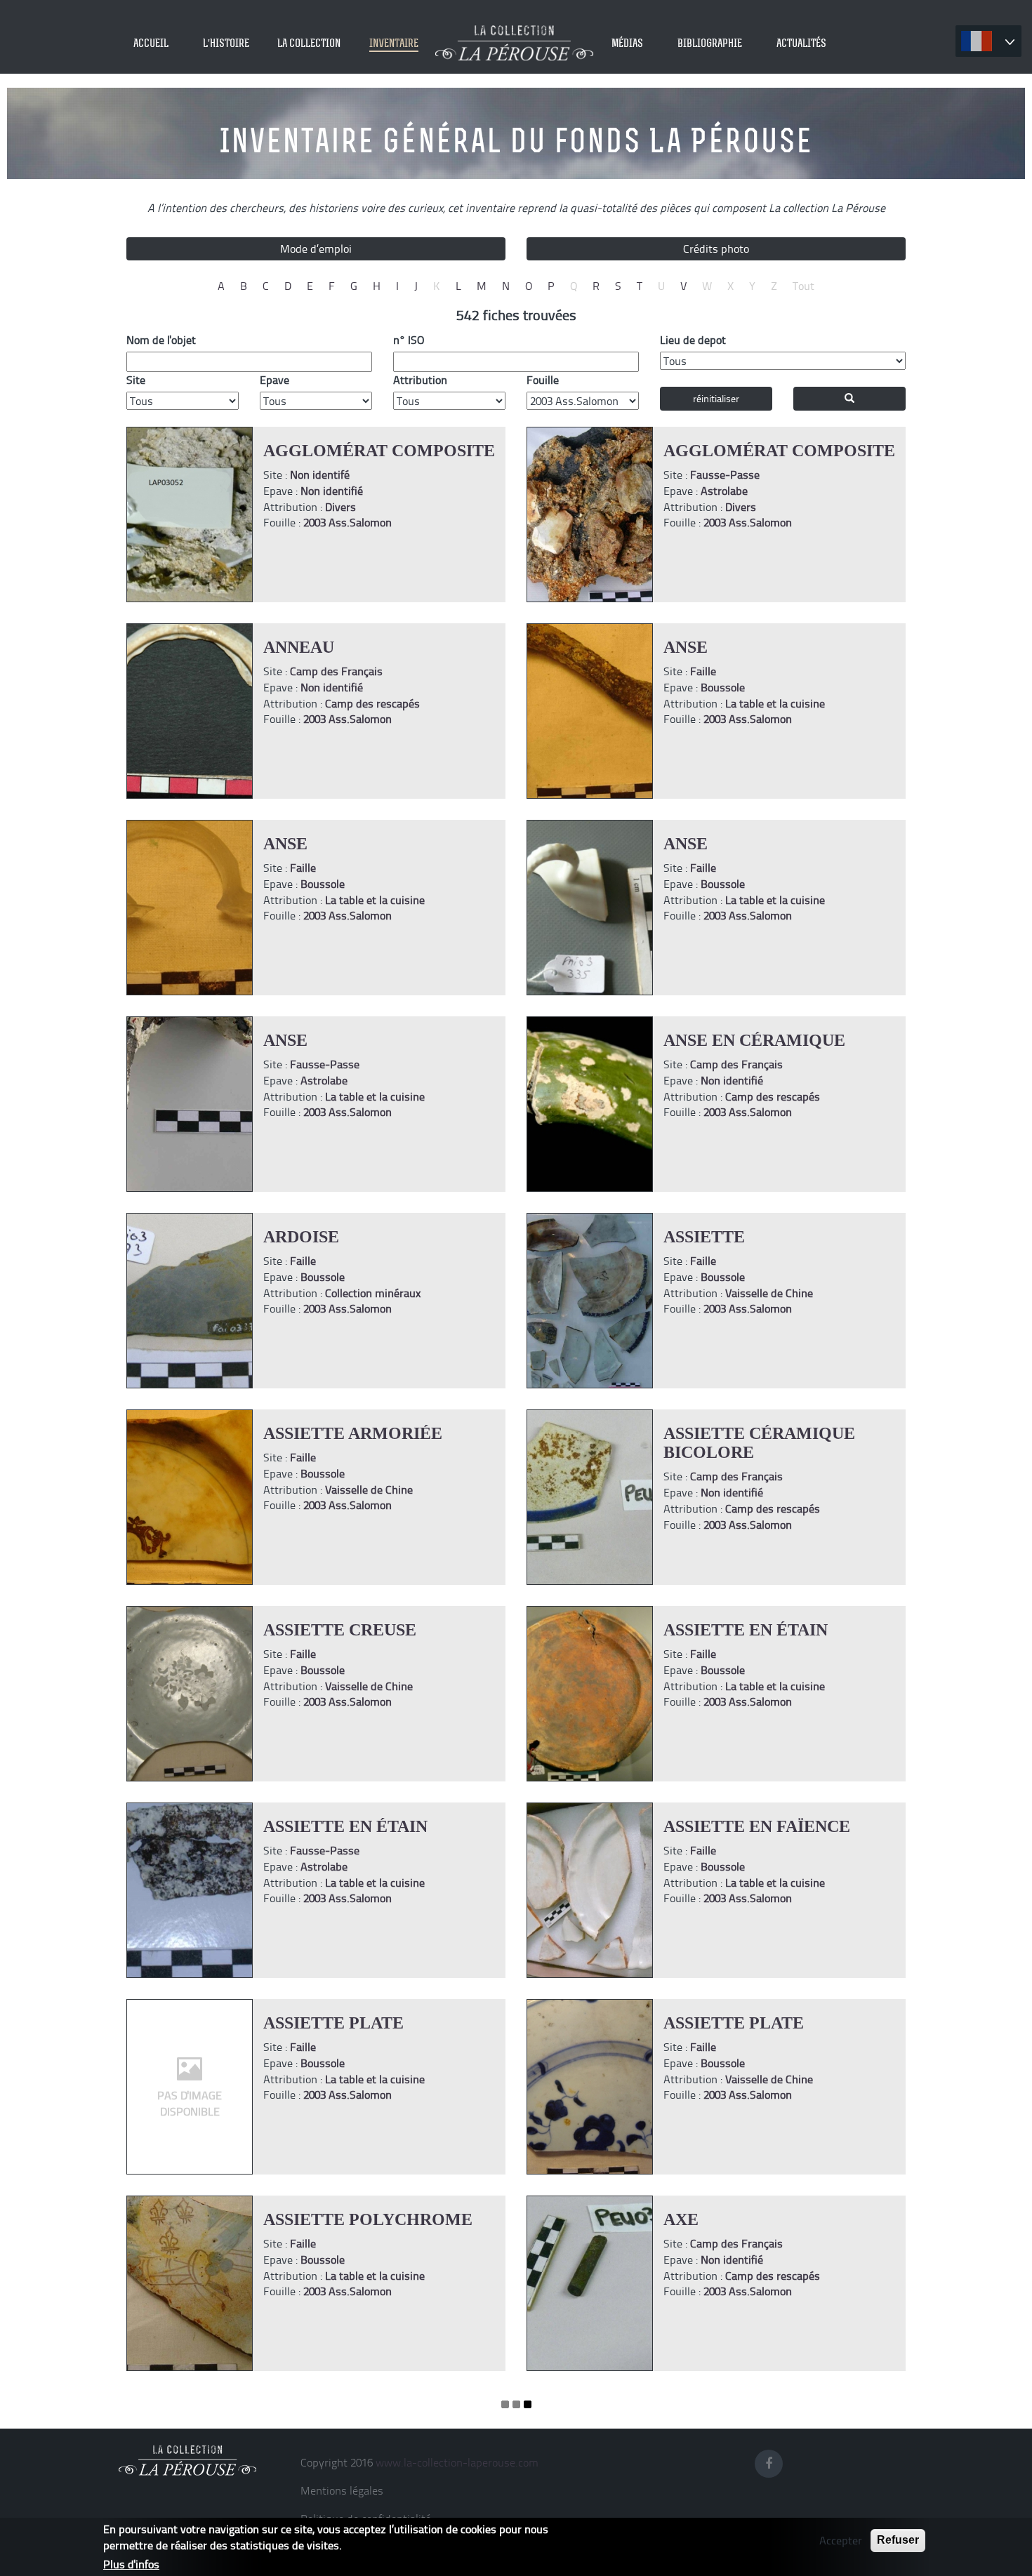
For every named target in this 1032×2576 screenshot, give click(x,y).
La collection (309, 43)
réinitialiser (716, 398)
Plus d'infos (131, 2563)
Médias (627, 43)
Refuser (898, 2540)
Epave (274, 380)
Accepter (841, 2540)
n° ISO (409, 340)
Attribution (420, 380)
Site (136, 380)
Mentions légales (342, 2490)
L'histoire (226, 43)
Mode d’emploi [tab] (316, 248)
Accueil (151, 43)
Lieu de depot (693, 340)
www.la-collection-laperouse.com (457, 2462)
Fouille (543, 380)
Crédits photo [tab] (716, 248)
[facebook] (773, 2461)
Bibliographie (710, 43)
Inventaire (394, 43)
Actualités (801, 43)
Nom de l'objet (161, 340)
